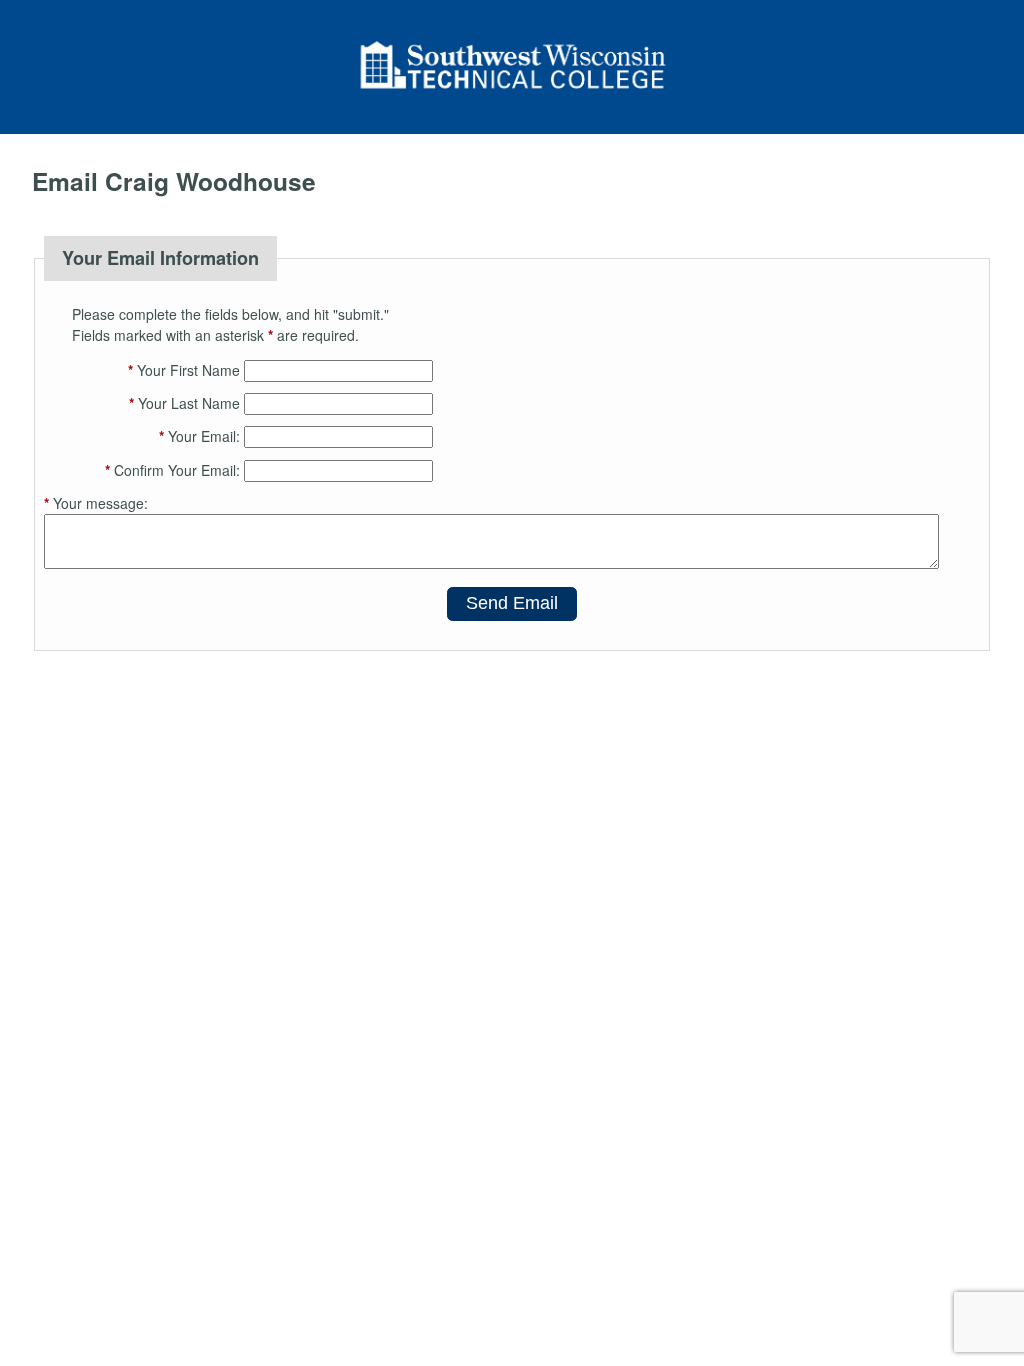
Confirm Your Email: (172, 470)
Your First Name (184, 370)
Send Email (512, 603)
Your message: (96, 503)
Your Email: (199, 436)
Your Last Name (184, 403)
